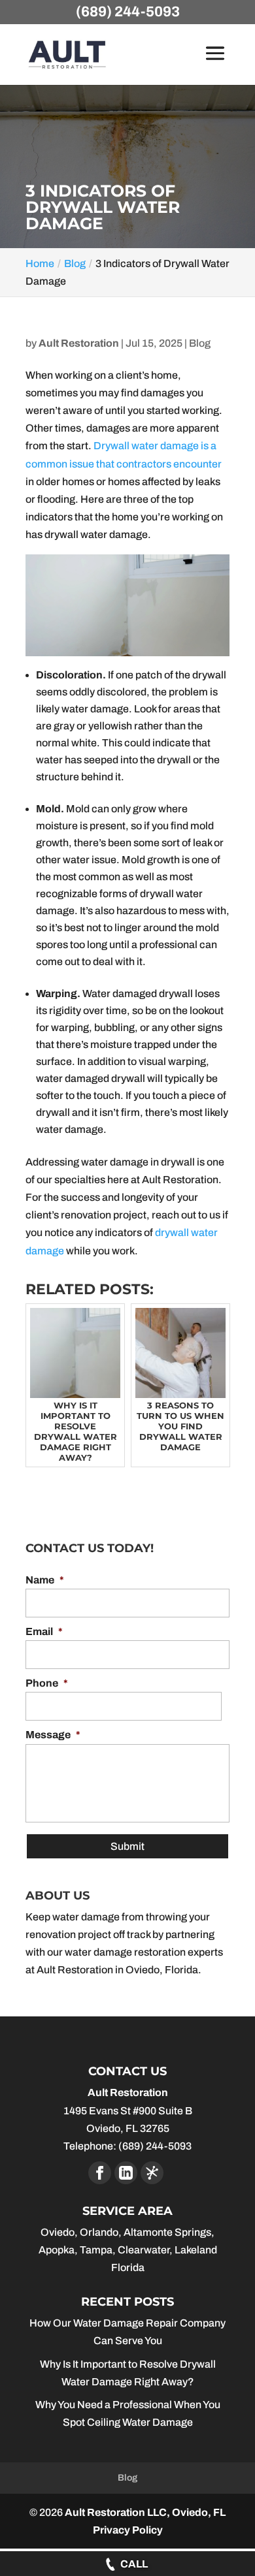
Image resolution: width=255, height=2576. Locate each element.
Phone (47, 1683)
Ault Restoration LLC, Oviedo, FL (145, 2512)
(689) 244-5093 (128, 12)
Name (45, 1580)
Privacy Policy (128, 2530)
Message (53, 1735)
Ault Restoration (79, 343)
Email (44, 1631)
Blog (200, 343)
